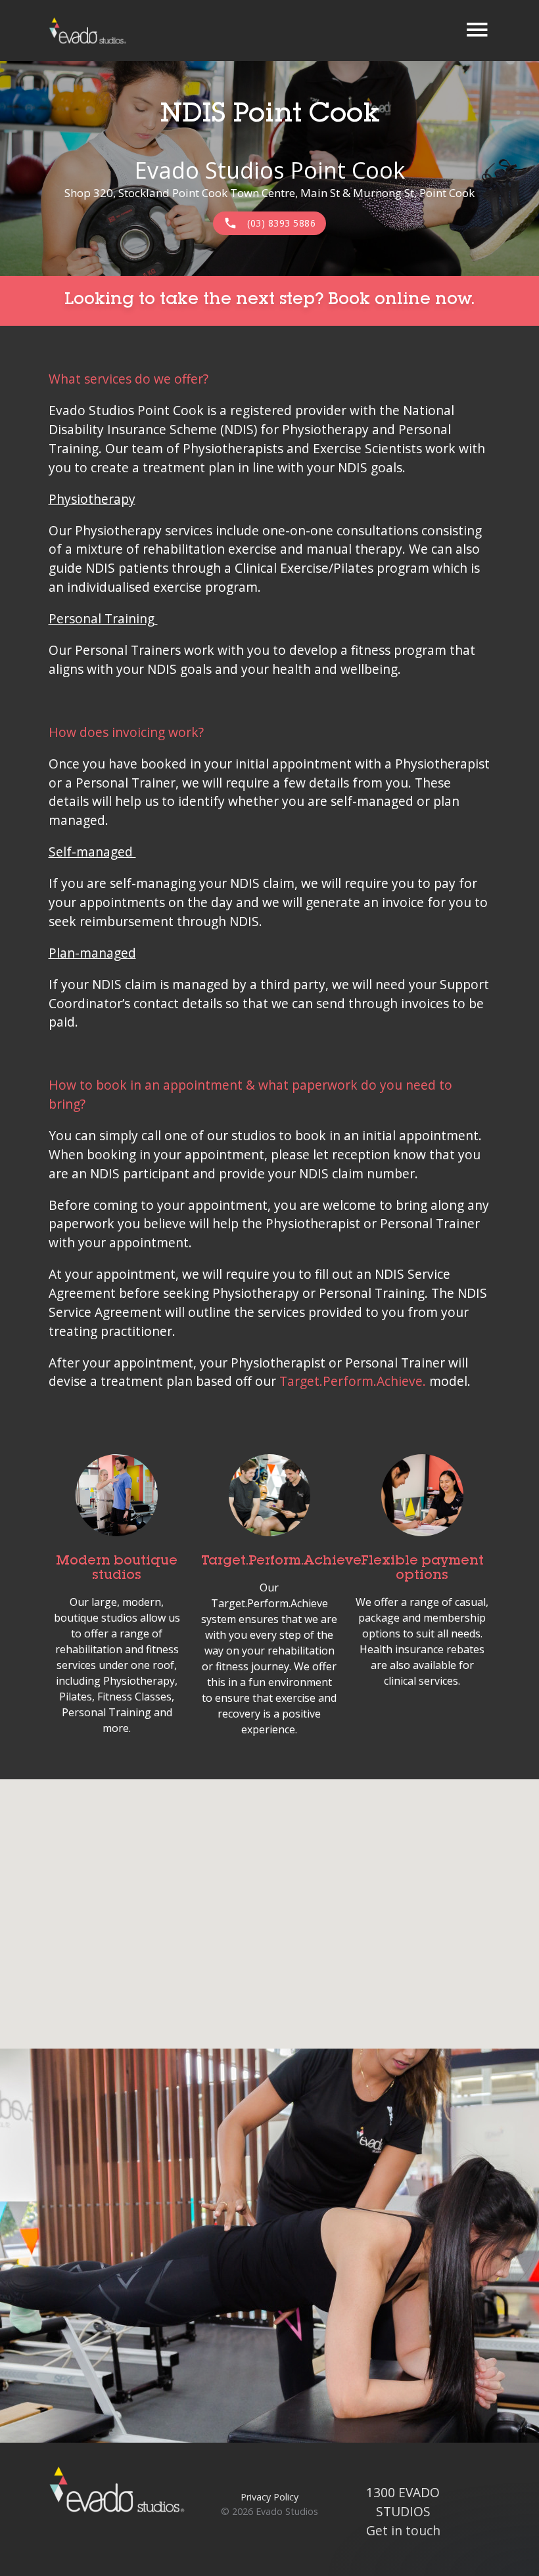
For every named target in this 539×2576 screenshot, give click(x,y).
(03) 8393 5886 (269, 223)
